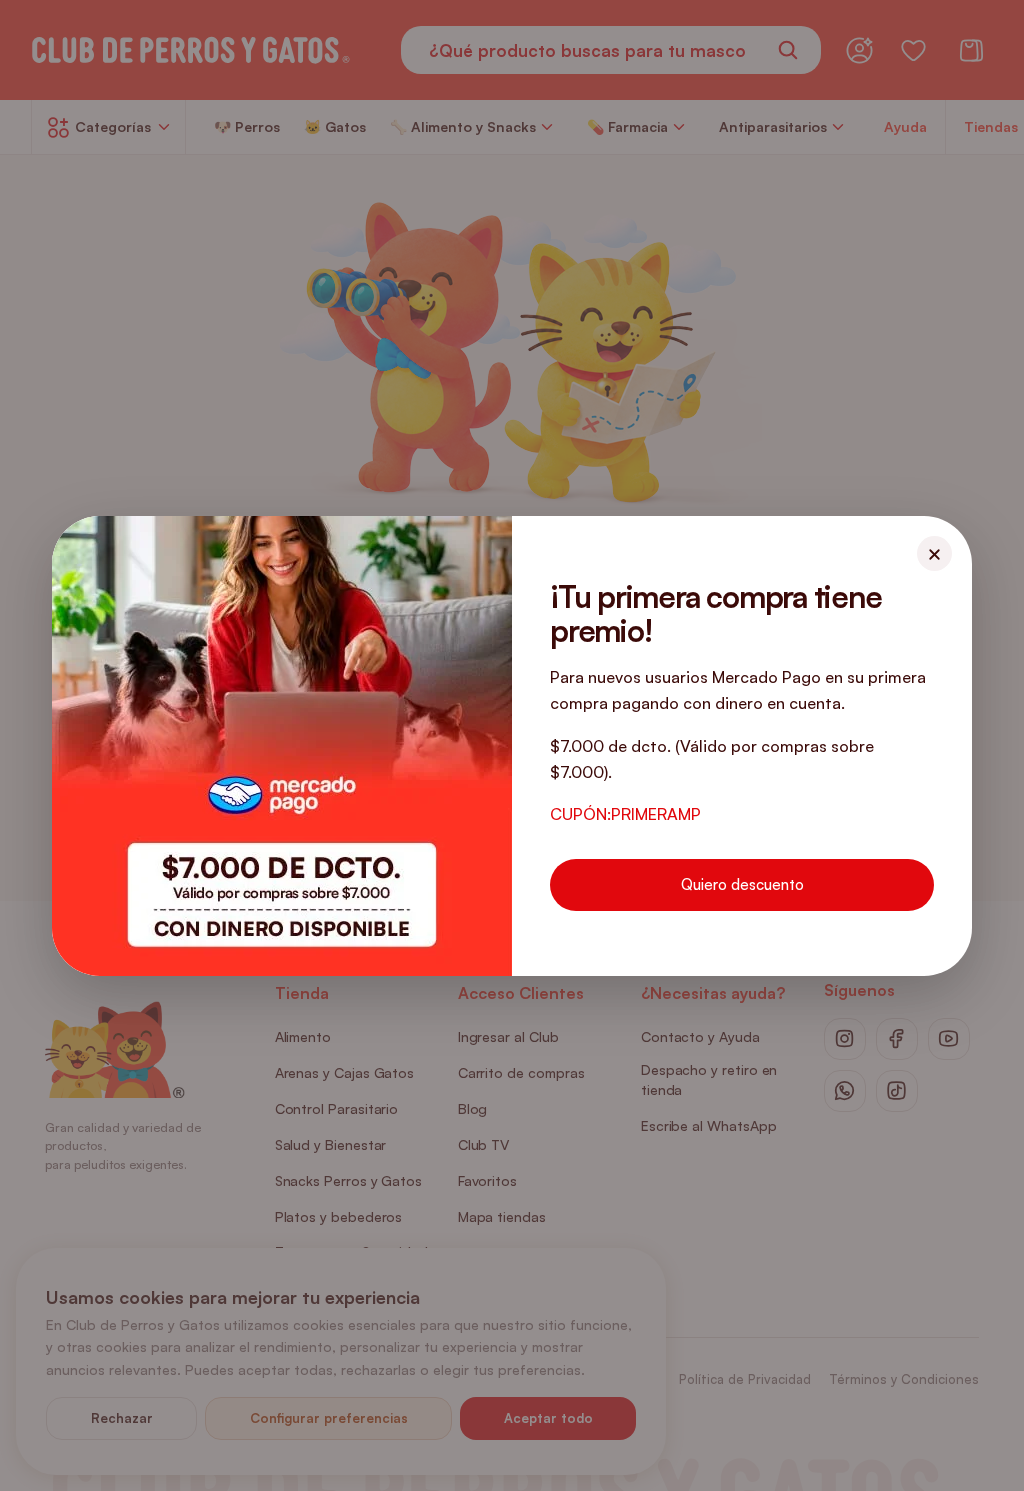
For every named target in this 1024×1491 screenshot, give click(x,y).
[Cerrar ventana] (934, 553)
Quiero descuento (742, 884)
